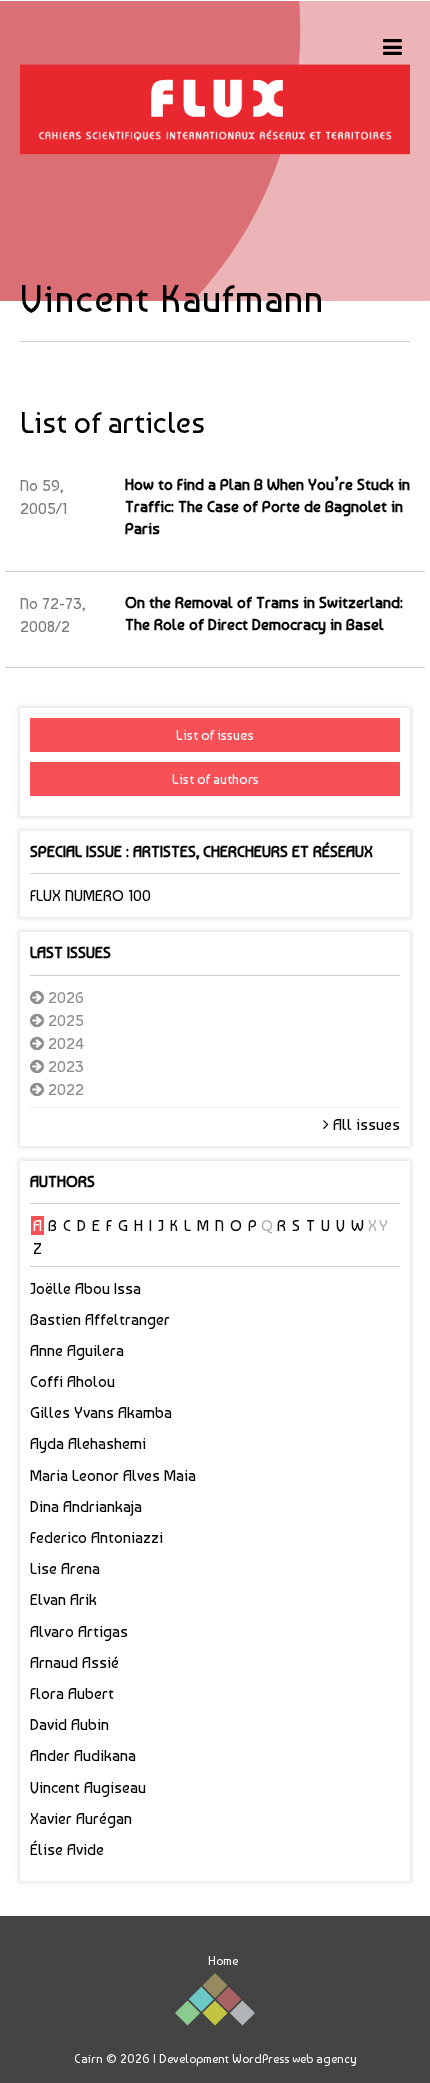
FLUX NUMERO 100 (90, 895)
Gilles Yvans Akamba (101, 1412)
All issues (364, 1124)
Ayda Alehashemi (88, 1443)
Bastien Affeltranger (100, 1319)
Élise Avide (67, 1849)
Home (223, 1961)
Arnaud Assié (74, 1662)
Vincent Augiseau (88, 1787)
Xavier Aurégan (81, 1818)
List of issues (215, 735)
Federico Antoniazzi (96, 1537)
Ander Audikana (83, 1755)
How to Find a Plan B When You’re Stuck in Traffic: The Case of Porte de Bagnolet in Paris (267, 507)
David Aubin (69, 1724)
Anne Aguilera (77, 1350)
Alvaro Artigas (79, 1631)
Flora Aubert (72, 1693)
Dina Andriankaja (86, 1506)
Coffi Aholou (72, 1381)
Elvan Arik (63, 1599)
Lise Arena (65, 1568)
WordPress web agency (294, 2059)
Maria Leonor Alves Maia (113, 1475)
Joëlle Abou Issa (85, 1288)
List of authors (215, 779)
